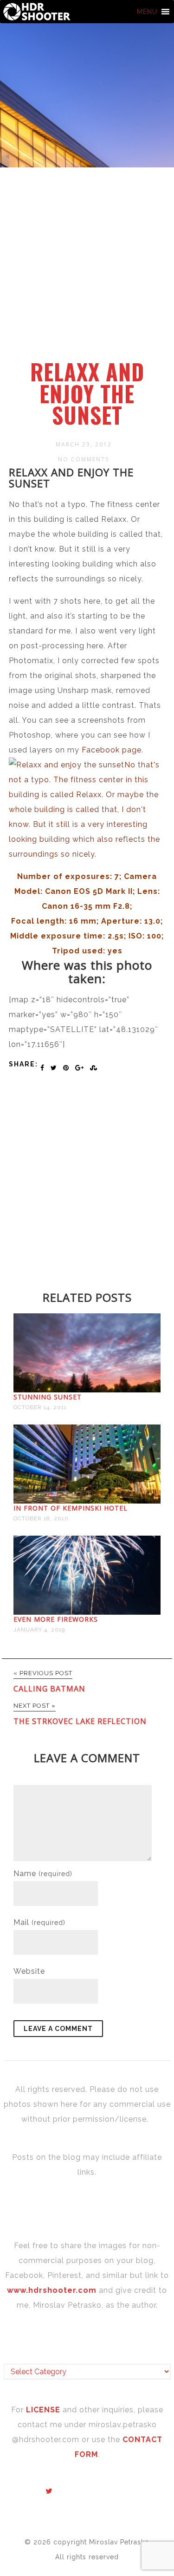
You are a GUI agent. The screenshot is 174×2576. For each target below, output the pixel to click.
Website (29, 1971)
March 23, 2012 (84, 444)
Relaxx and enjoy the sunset (87, 393)
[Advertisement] (87, 269)
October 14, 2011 (40, 1407)
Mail (39, 1922)
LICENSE (44, 2410)
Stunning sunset (48, 1397)
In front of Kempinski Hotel (71, 1508)
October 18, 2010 (41, 1518)
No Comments (84, 459)
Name (43, 1874)
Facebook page (112, 750)
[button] (147, 12)
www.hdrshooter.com (52, 2290)
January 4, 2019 (39, 1630)
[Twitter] (49, 2491)
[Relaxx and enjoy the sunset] (87, 854)
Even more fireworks (56, 1619)
